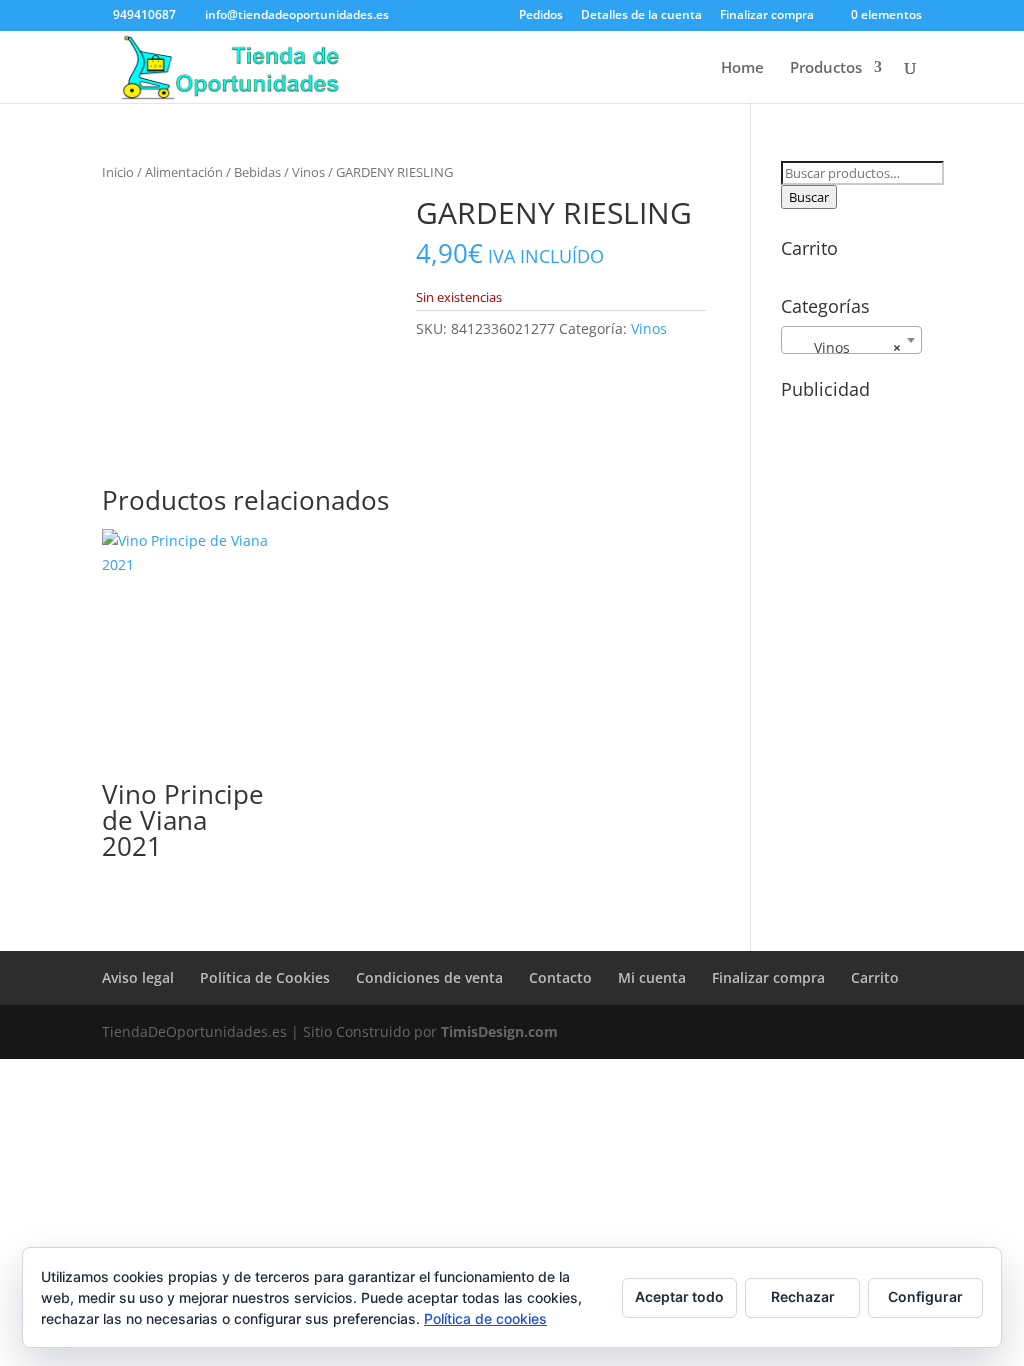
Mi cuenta (652, 977)
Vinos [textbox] (845, 347)
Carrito (875, 977)
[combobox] (851, 340)
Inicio (118, 172)
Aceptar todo (679, 1296)
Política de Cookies (265, 977)
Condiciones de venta (429, 977)
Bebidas (257, 172)
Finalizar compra (767, 16)
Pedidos (541, 16)
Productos (826, 68)
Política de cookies (485, 1318)
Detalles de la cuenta (641, 16)
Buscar (809, 197)
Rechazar (803, 1296)
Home (742, 68)
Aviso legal (138, 977)
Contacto (560, 977)
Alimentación (184, 172)
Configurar (925, 1296)
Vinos (308, 172)
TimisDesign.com (499, 1031)
